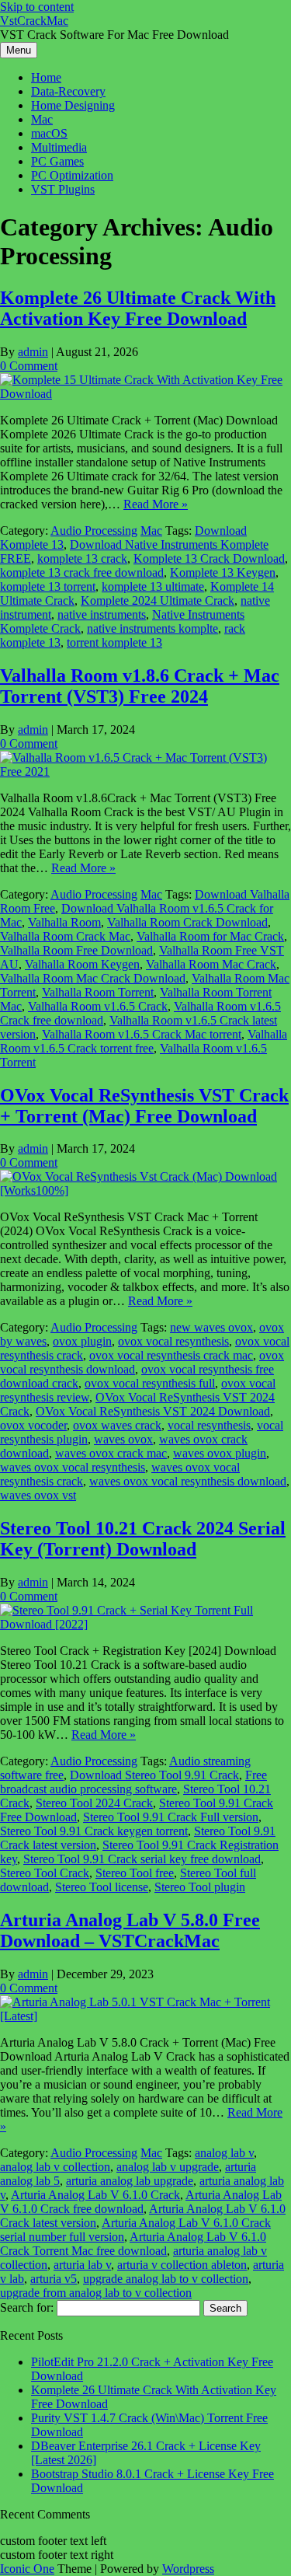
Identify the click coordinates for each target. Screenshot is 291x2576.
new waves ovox (211, 1327)
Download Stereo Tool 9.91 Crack (154, 1775)
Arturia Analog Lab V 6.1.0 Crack (95, 2195)
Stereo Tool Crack (45, 1873)
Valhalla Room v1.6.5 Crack (98, 1006)
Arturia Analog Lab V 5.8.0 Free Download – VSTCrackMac (130, 1930)
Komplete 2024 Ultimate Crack (158, 600)
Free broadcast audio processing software (133, 1782)
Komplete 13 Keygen (223, 572)
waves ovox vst (38, 1495)
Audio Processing (94, 531)
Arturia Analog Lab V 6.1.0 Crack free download (141, 2202)
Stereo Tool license (102, 1887)
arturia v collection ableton (182, 2265)
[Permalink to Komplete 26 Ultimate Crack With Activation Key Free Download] (145, 394)
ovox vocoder (33, 1425)
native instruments (102, 614)
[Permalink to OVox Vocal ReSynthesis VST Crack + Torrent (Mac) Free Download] (145, 1190)
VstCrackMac (34, 21)
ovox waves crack (117, 1425)
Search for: (27, 2307)
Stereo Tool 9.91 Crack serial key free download (142, 1859)
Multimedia (59, 147)
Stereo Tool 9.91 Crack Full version (171, 1817)
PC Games (57, 161)
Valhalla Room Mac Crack (211, 964)
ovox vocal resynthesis (173, 1341)
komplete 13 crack (82, 558)
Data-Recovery (68, 91)
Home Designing (73, 105)
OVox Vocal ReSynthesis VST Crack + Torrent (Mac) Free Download (144, 1106)
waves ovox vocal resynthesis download (188, 1481)
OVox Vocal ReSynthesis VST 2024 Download (153, 1411)
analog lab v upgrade (168, 2167)
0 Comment (29, 366)
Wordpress (188, 2569)
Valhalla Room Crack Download (187, 922)
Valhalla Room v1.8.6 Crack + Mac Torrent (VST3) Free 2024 (140, 686)
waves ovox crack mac (111, 1453)
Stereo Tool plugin (200, 1887)
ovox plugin (82, 1341)
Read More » (156, 504)
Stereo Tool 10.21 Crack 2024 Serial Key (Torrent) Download (143, 1539)
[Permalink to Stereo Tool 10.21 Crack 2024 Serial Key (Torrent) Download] (145, 1624)
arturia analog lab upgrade (130, 2181)
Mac (42, 119)
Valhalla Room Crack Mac (65, 936)
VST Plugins (63, 189)
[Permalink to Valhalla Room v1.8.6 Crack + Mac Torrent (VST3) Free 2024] (145, 771)
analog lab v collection (55, 2167)
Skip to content (37, 7)
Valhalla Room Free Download (76, 950)
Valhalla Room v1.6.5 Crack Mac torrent (142, 1034)
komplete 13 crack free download (82, 572)
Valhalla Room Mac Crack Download (93, 978)
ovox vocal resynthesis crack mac (171, 1355)
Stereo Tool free (135, 1873)
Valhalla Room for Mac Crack (210, 936)
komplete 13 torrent (48, 586)
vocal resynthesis (209, 1425)
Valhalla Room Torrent (98, 992)
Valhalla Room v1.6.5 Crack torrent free (144, 1041)
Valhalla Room (64, 922)
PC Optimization (72, 175)
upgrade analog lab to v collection (166, 2279)
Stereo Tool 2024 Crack (94, 1803)
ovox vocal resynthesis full (150, 1383)
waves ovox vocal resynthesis (73, 1467)
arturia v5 (54, 2279)
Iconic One (27, 2569)
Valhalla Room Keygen (82, 964)
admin (33, 352)
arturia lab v (82, 2265)
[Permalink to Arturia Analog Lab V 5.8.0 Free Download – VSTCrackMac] (145, 2016)
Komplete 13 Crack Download (209, 558)
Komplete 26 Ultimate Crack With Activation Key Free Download (138, 308)
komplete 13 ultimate (153, 586)
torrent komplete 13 (114, 642)
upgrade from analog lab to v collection (96, 2293)
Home (46, 77)
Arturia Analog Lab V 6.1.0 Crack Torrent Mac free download (133, 2244)
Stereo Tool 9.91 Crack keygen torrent (94, 1831)
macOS (49, 133)
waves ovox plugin (220, 1453)
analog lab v (224, 2153)
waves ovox (123, 1439)
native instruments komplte (152, 628)
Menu (19, 50)
